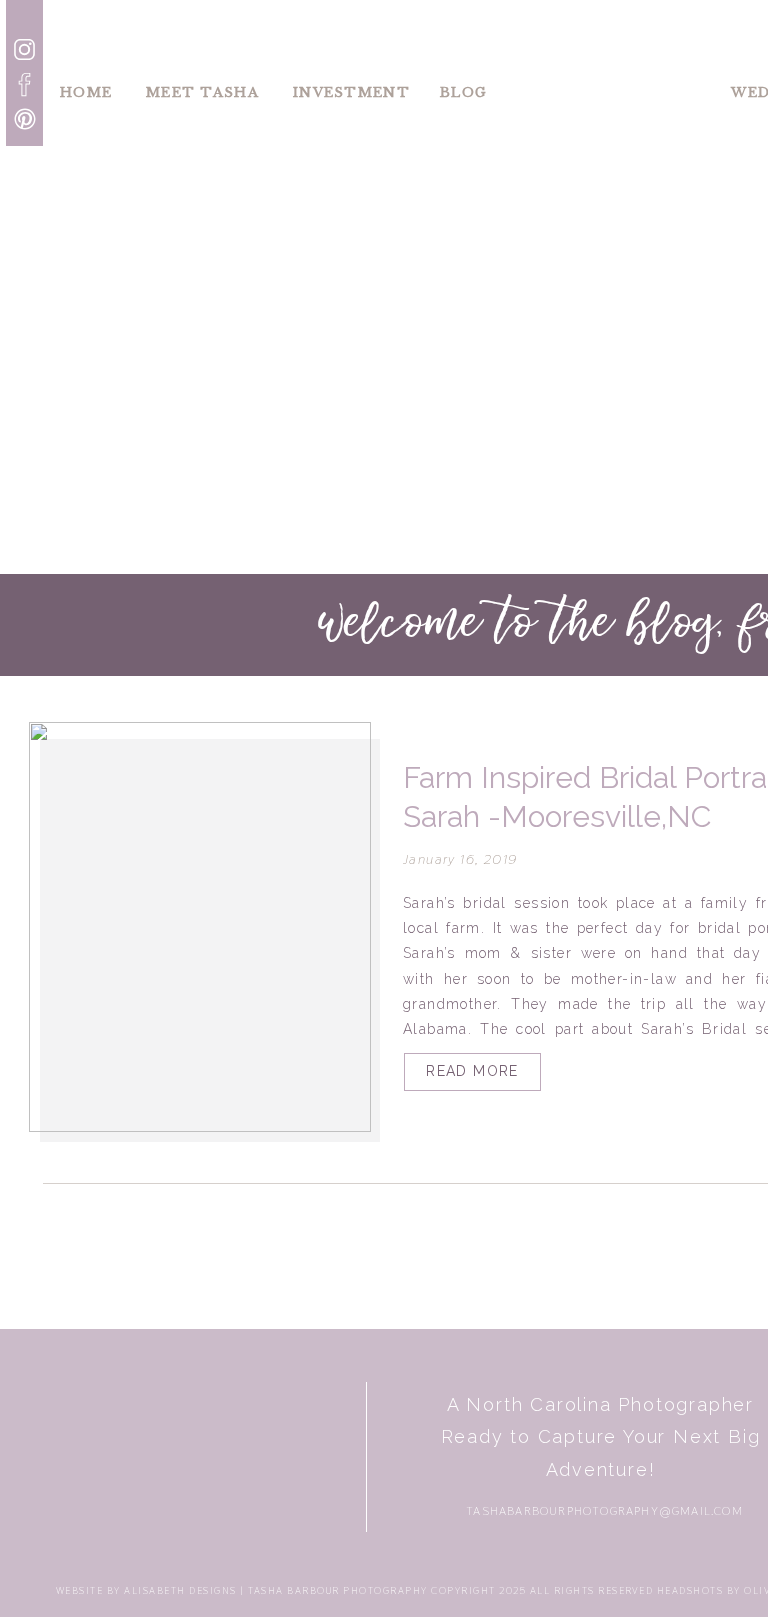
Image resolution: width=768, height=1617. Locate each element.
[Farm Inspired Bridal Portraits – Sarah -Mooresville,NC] (200, 927)
